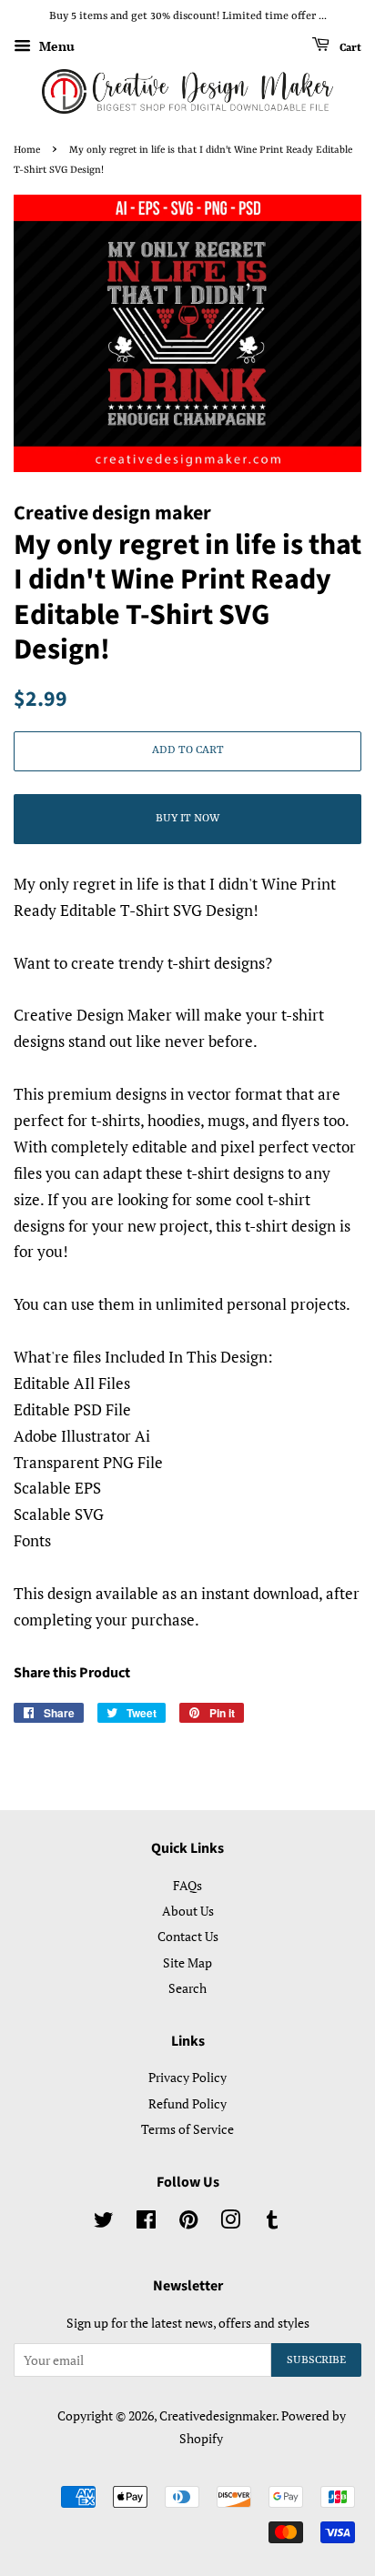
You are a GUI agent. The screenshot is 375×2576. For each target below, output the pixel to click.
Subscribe (316, 2360)
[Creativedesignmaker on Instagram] (230, 2223)
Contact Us (188, 1936)
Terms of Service (187, 2129)
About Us (188, 1911)
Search (187, 1988)
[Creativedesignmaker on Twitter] (104, 2223)
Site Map (187, 1962)
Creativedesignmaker (218, 2415)
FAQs (187, 1885)
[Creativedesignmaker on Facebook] (146, 2223)
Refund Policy (187, 2103)
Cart (349, 47)
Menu (55, 46)
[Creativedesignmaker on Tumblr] (272, 2223)
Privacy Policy (187, 2077)
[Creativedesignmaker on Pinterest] (188, 2223)
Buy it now (187, 819)
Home (27, 150)
